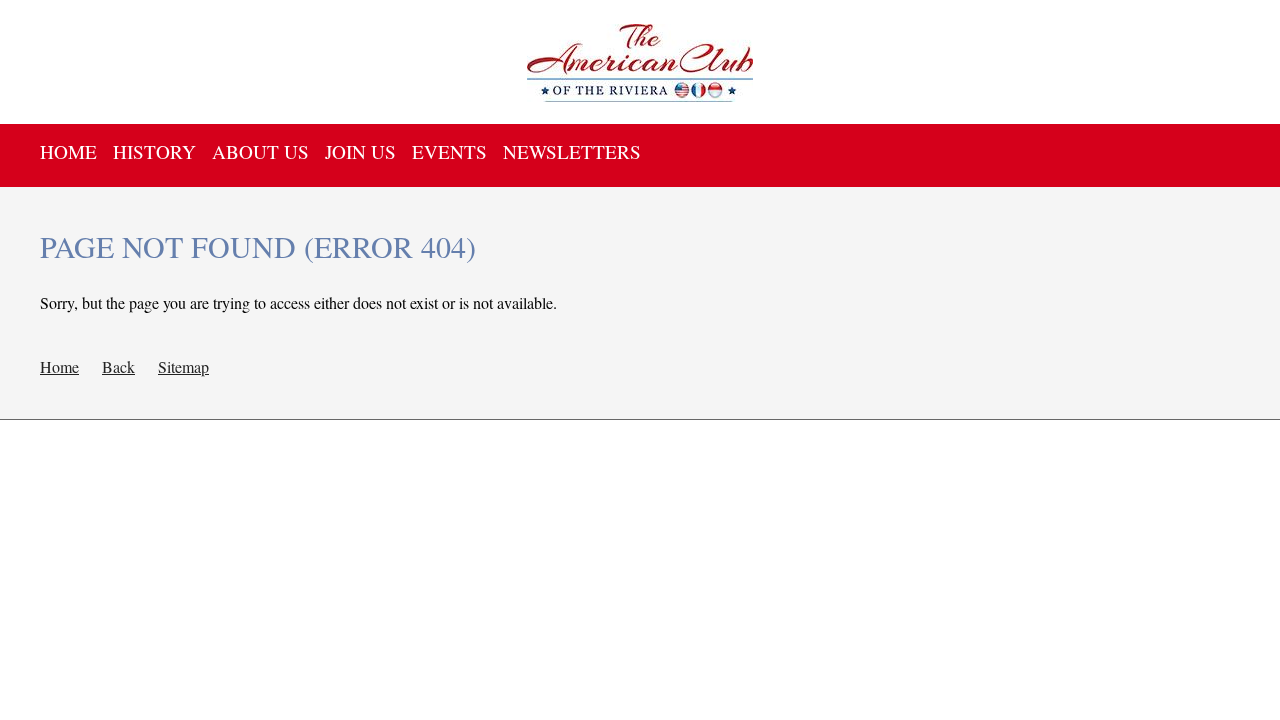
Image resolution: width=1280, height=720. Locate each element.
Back (118, 366)
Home (59, 366)
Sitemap (183, 366)
